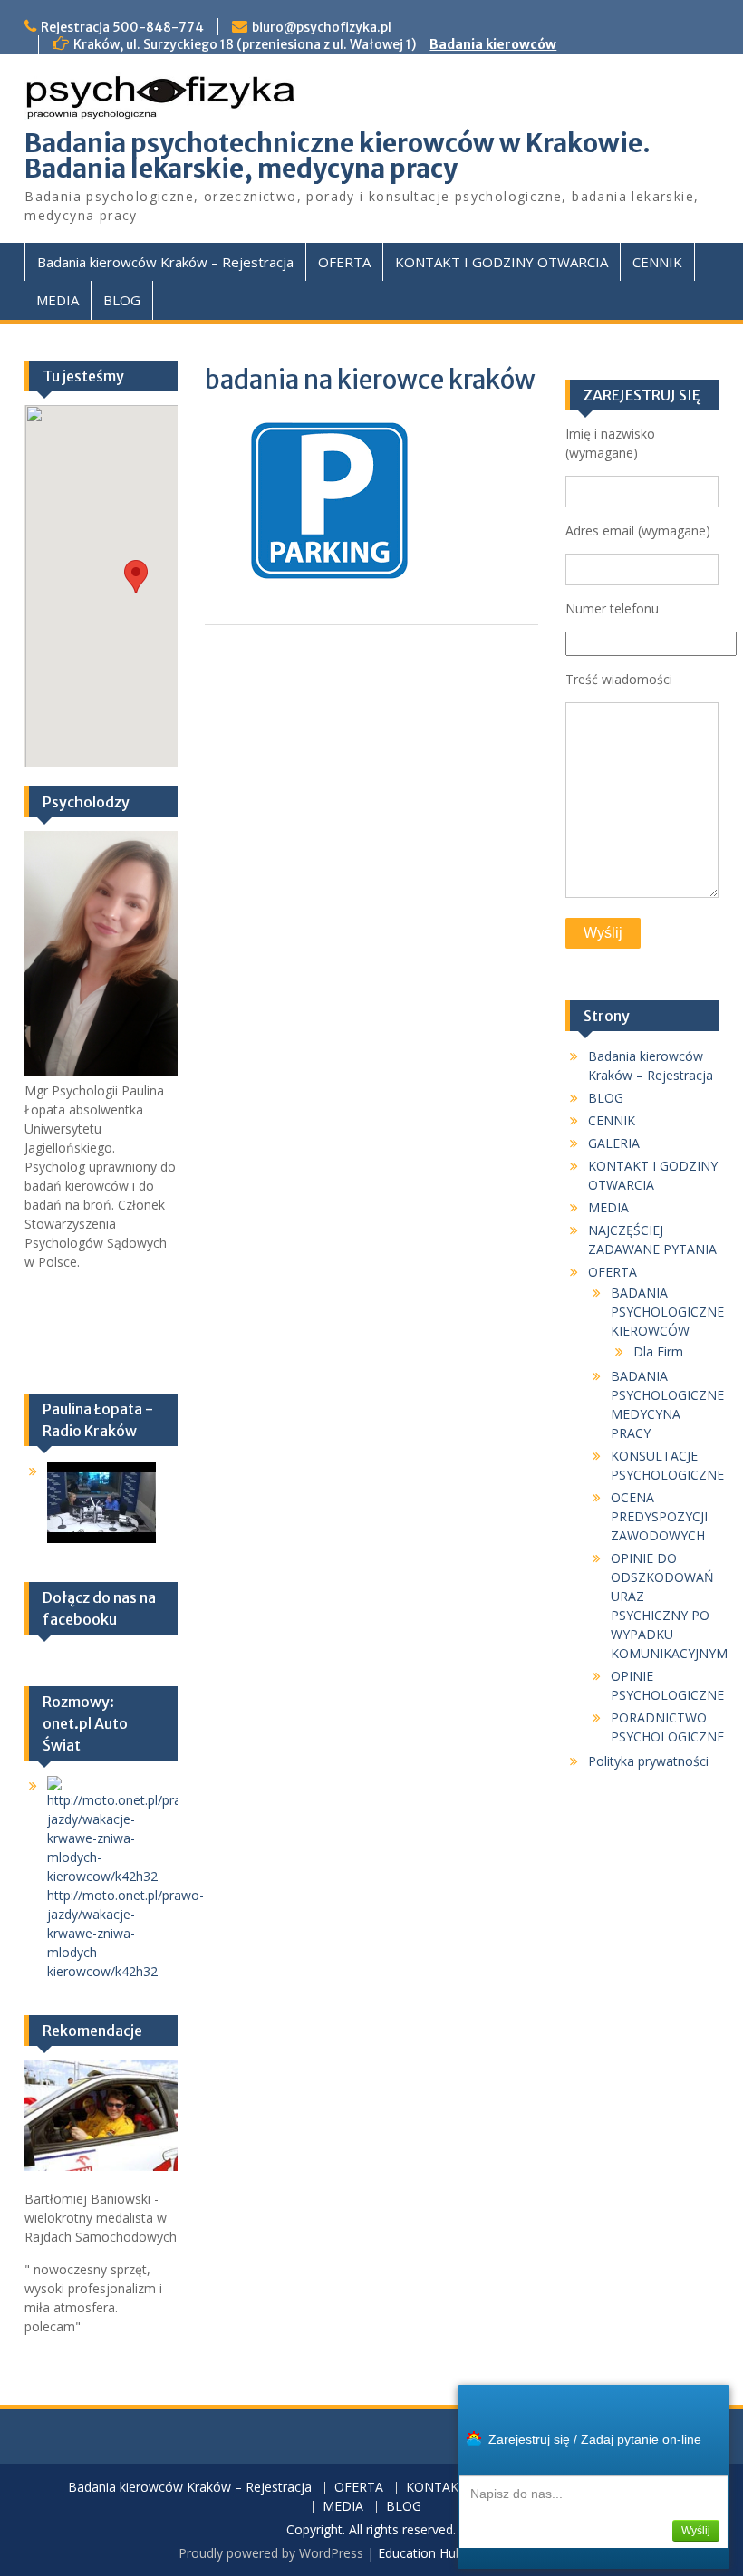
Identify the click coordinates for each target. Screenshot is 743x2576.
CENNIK (657, 262)
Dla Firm (658, 1351)
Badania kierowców (493, 44)
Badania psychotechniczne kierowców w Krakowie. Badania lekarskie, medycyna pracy (338, 156)
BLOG (122, 300)
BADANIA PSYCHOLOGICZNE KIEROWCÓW (667, 1312)
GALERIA (614, 1143)
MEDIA (58, 300)
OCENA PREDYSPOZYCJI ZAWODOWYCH (659, 1516)
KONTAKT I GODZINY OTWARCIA (502, 262)
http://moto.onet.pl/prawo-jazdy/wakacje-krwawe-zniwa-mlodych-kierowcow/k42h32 (125, 1933)
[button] (136, 577)
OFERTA (344, 262)
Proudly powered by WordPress (271, 2553)
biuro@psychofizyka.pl (322, 27)
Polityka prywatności (648, 1761)
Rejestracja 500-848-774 (122, 27)
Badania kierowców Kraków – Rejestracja (165, 262)
